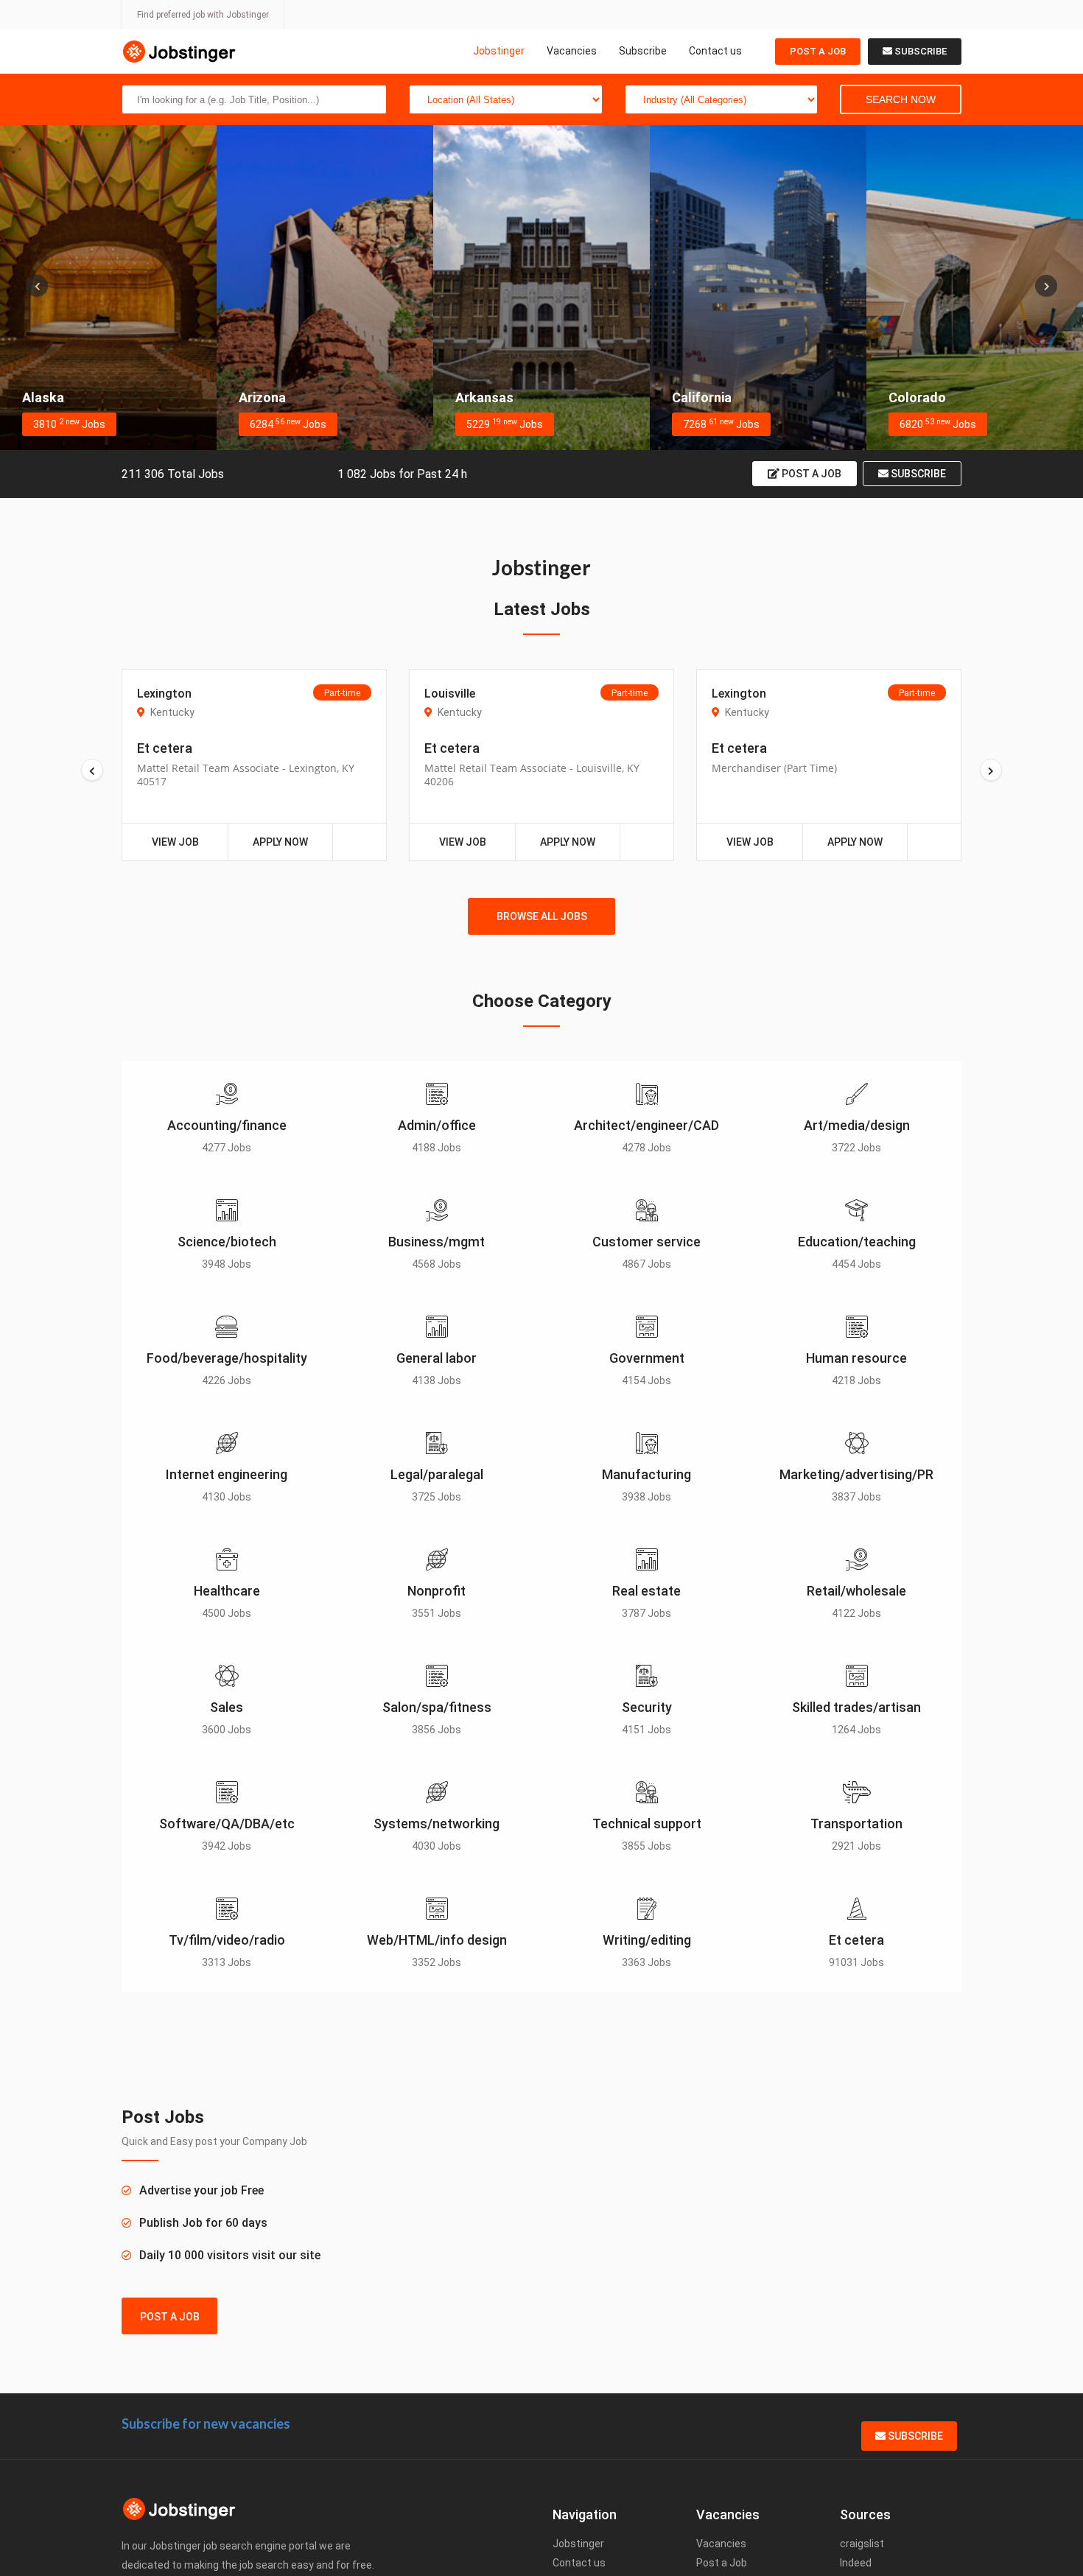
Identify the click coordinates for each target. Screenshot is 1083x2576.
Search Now (901, 99)
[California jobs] (758, 288)
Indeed (856, 2563)
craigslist (862, 2544)
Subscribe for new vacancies (206, 2424)
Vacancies (572, 51)
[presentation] (37, 286)
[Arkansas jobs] (541, 288)
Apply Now (280, 842)
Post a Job (818, 51)
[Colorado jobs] (975, 288)
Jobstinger (499, 51)
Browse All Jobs (542, 916)
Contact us (715, 51)
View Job (175, 842)
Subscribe (643, 51)
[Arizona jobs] (325, 288)
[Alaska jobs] (108, 288)
